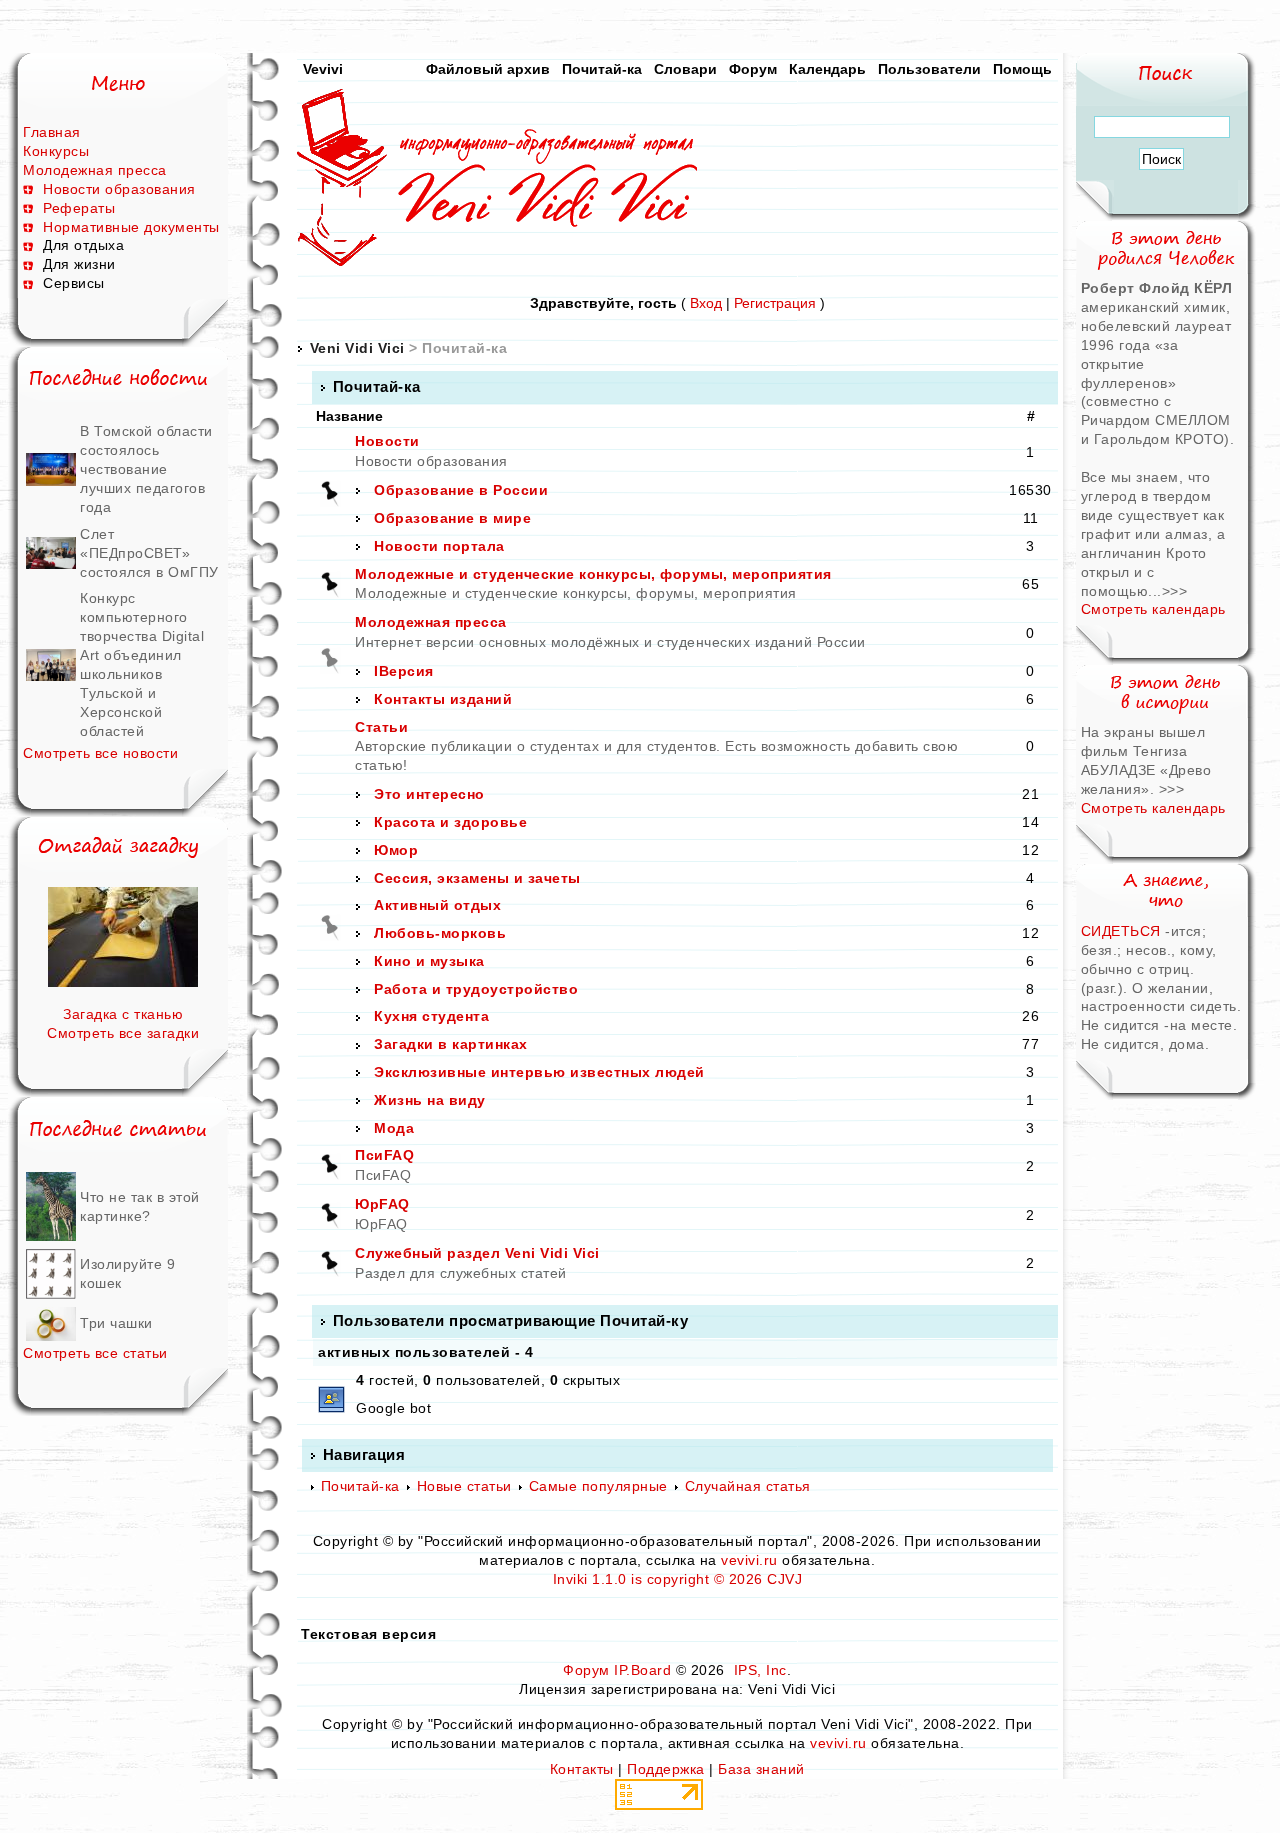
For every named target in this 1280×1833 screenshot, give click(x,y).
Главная (52, 132)
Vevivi (323, 69)
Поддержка (666, 1769)
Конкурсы (56, 151)
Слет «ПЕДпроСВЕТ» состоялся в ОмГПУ (149, 553)
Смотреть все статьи (95, 1353)
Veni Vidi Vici (357, 348)
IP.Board (642, 1670)
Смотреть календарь (1153, 609)
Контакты (582, 1769)
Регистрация (775, 303)
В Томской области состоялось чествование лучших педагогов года (146, 469)
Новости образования (119, 189)
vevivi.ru (749, 1560)
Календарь (827, 69)
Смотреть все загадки (123, 1033)
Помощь (1022, 69)
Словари (685, 69)
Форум (753, 69)
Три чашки (116, 1323)
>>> (1175, 591)
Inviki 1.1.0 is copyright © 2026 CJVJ (678, 1579)
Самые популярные (598, 1486)
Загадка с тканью (123, 1014)
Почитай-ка (602, 69)
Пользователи (929, 69)
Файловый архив (488, 69)
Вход (706, 303)
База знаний (761, 1769)
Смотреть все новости (100, 753)
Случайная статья (748, 1486)
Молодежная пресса (95, 170)
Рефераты (79, 208)
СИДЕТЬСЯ (1121, 931)
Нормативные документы (131, 227)
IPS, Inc (760, 1670)
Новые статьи (464, 1486)
